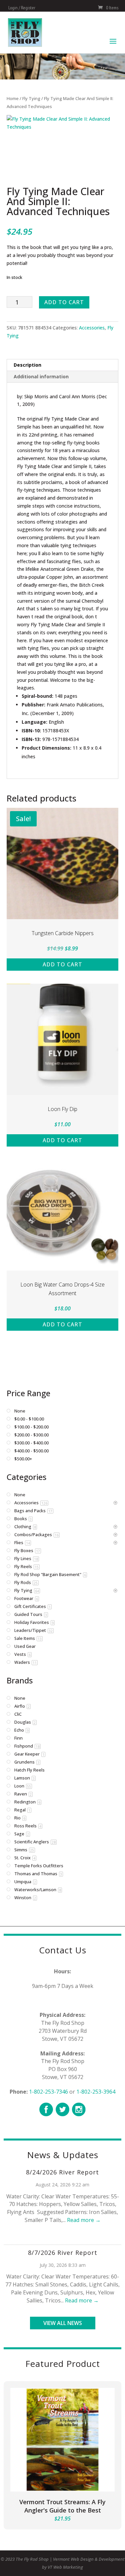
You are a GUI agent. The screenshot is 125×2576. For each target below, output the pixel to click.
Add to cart (64, 302)
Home (13, 98)
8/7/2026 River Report (63, 2253)
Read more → (84, 2220)
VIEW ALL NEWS (63, 2323)
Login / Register (22, 8)
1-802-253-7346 (48, 2092)
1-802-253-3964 (96, 2092)
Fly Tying (31, 98)
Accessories (92, 328)
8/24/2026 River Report (62, 2172)
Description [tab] (27, 365)
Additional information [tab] (41, 376)
